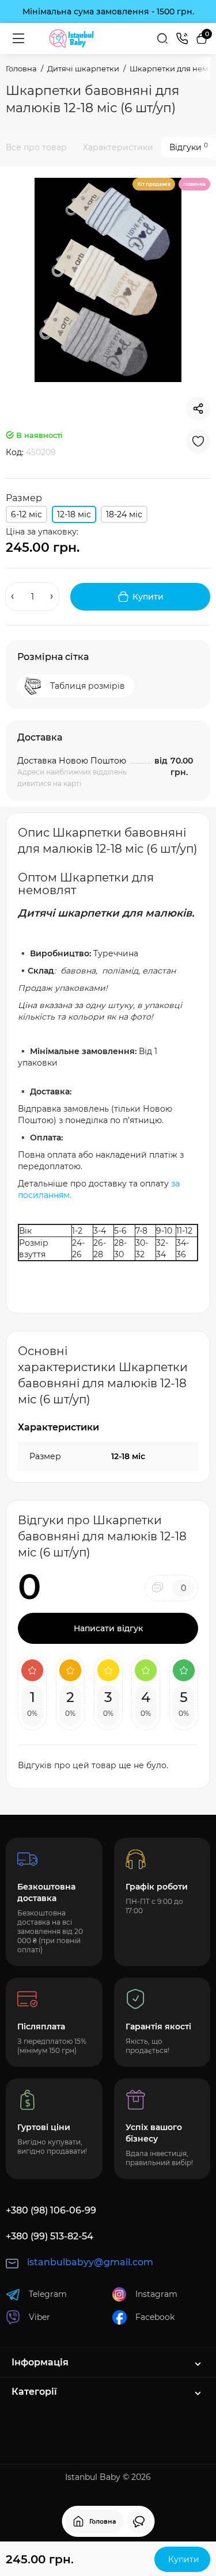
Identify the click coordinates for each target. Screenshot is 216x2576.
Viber (39, 2317)
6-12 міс (26, 514)
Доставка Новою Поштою (72, 761)
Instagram (156, 2294)
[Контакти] (182, 39)
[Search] (162, 39)
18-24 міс (124, 514)
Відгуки (189, 147)
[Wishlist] (198, 441)
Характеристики (118, 147)
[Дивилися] (139, 2521)
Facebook (155, 2317)
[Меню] (18, 39)
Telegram (48, 2294)
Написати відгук (108, 1628)
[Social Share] (198, 409)
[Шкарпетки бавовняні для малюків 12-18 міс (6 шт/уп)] (108, 280)
